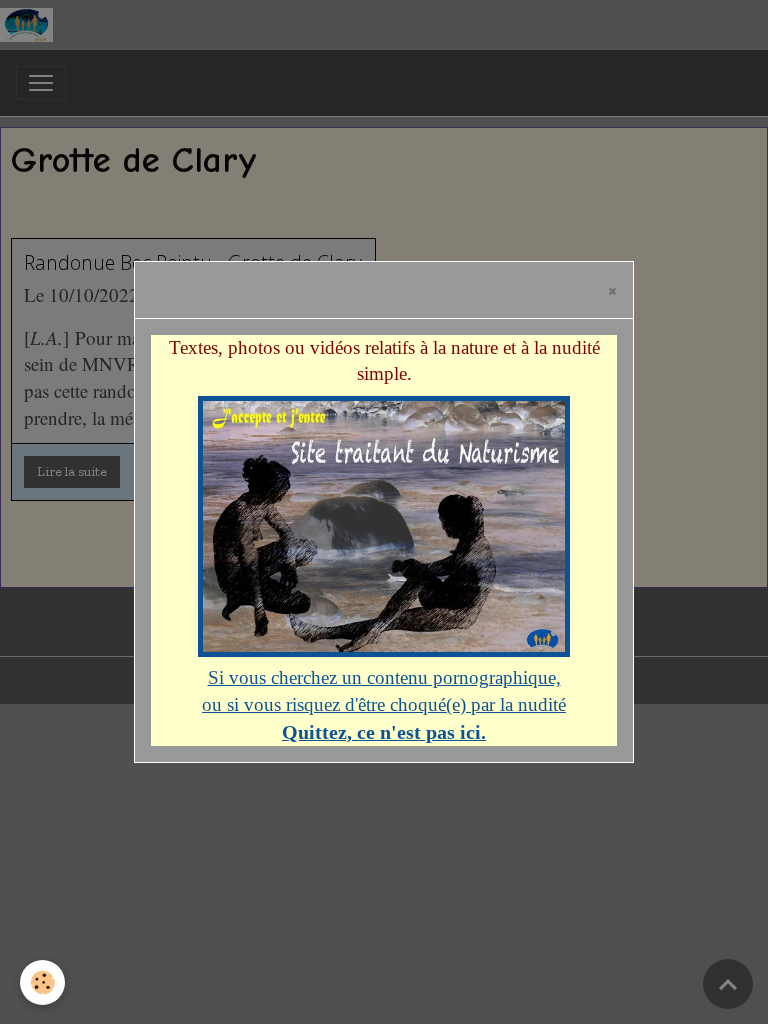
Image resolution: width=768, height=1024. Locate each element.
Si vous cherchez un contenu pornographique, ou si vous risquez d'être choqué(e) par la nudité (384, 704)
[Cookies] (42, 982)
